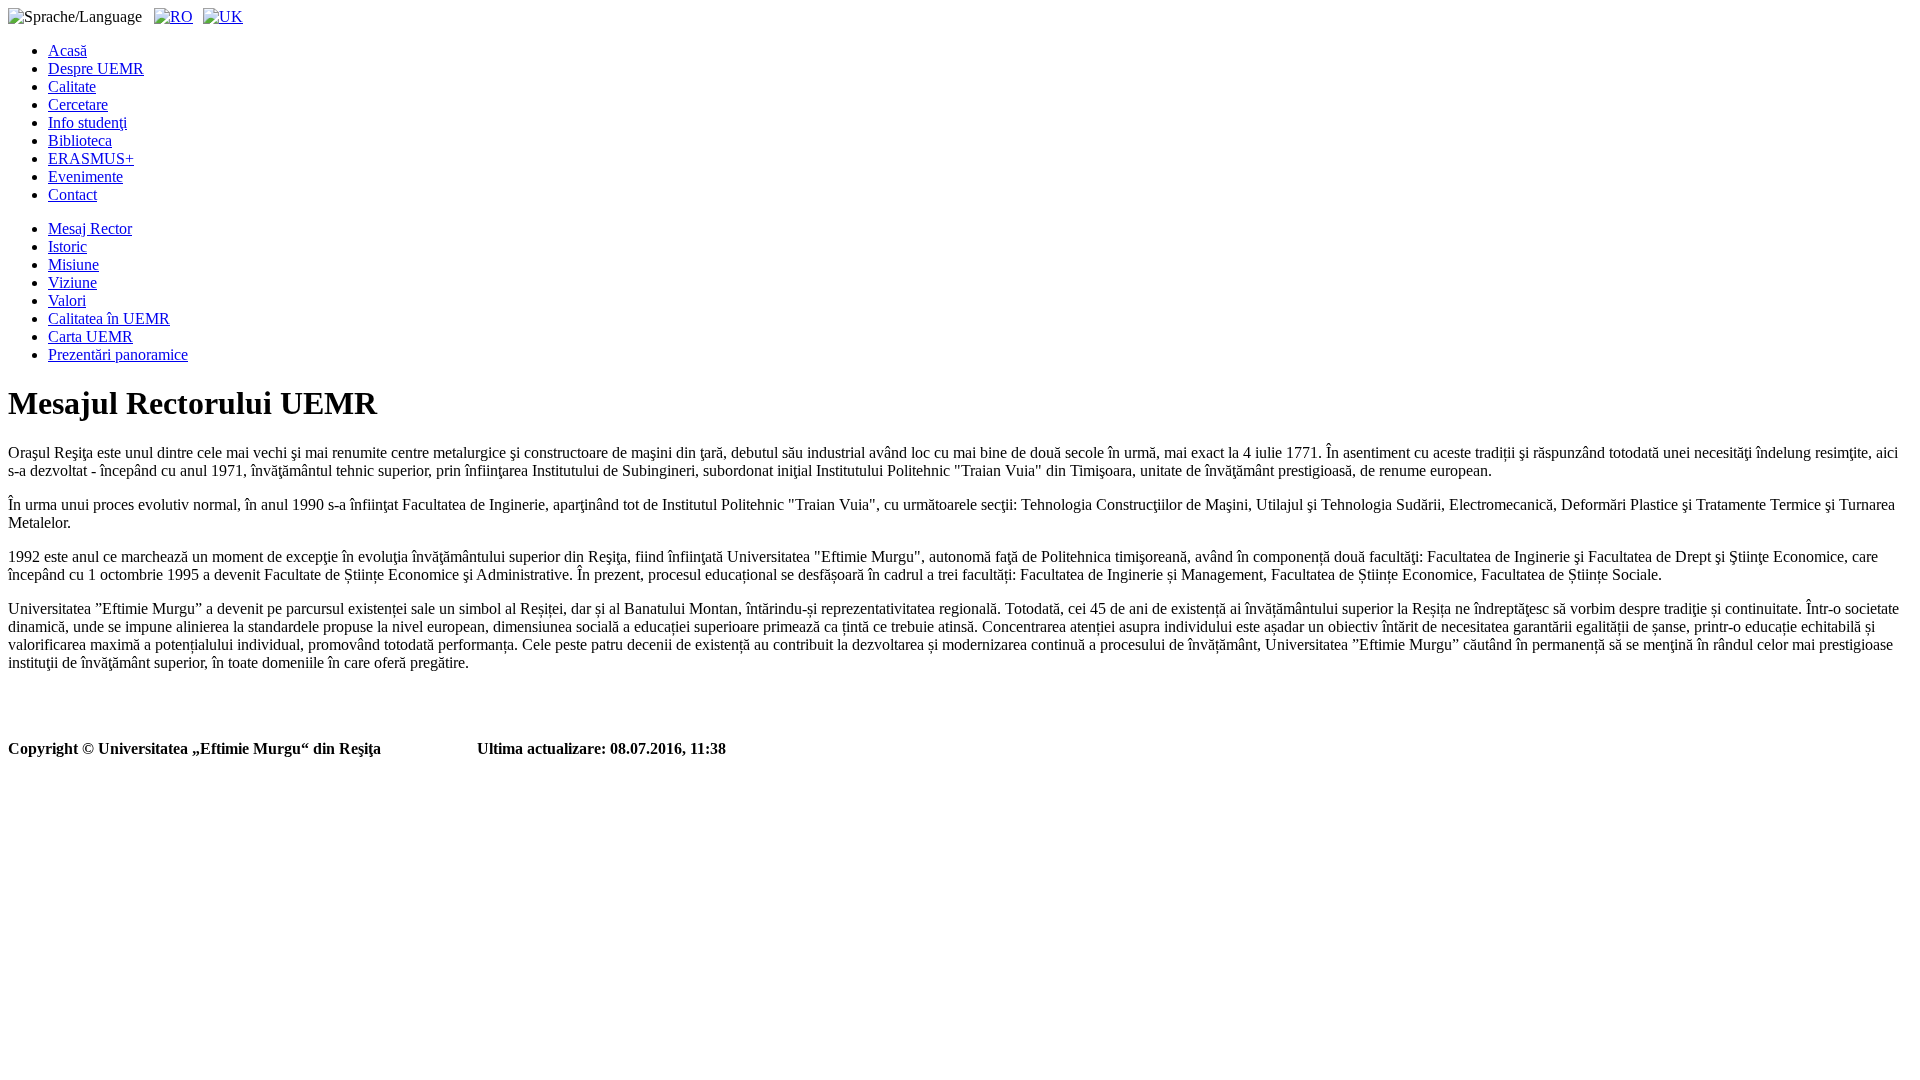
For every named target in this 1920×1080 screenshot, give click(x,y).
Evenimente (85, 176)
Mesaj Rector (90, 228)
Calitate (72, 86)
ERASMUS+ (91, 158)
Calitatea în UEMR (109, 318)
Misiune (73, 264)
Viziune (72, 282)
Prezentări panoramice (118, 354)
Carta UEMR (90, 336)
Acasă (67, 50)
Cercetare (78, 104)
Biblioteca (80, 140)
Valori (67, 300)
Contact (72, 194)
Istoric (67, 246)
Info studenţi (87, 122)
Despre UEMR (96, 68)
